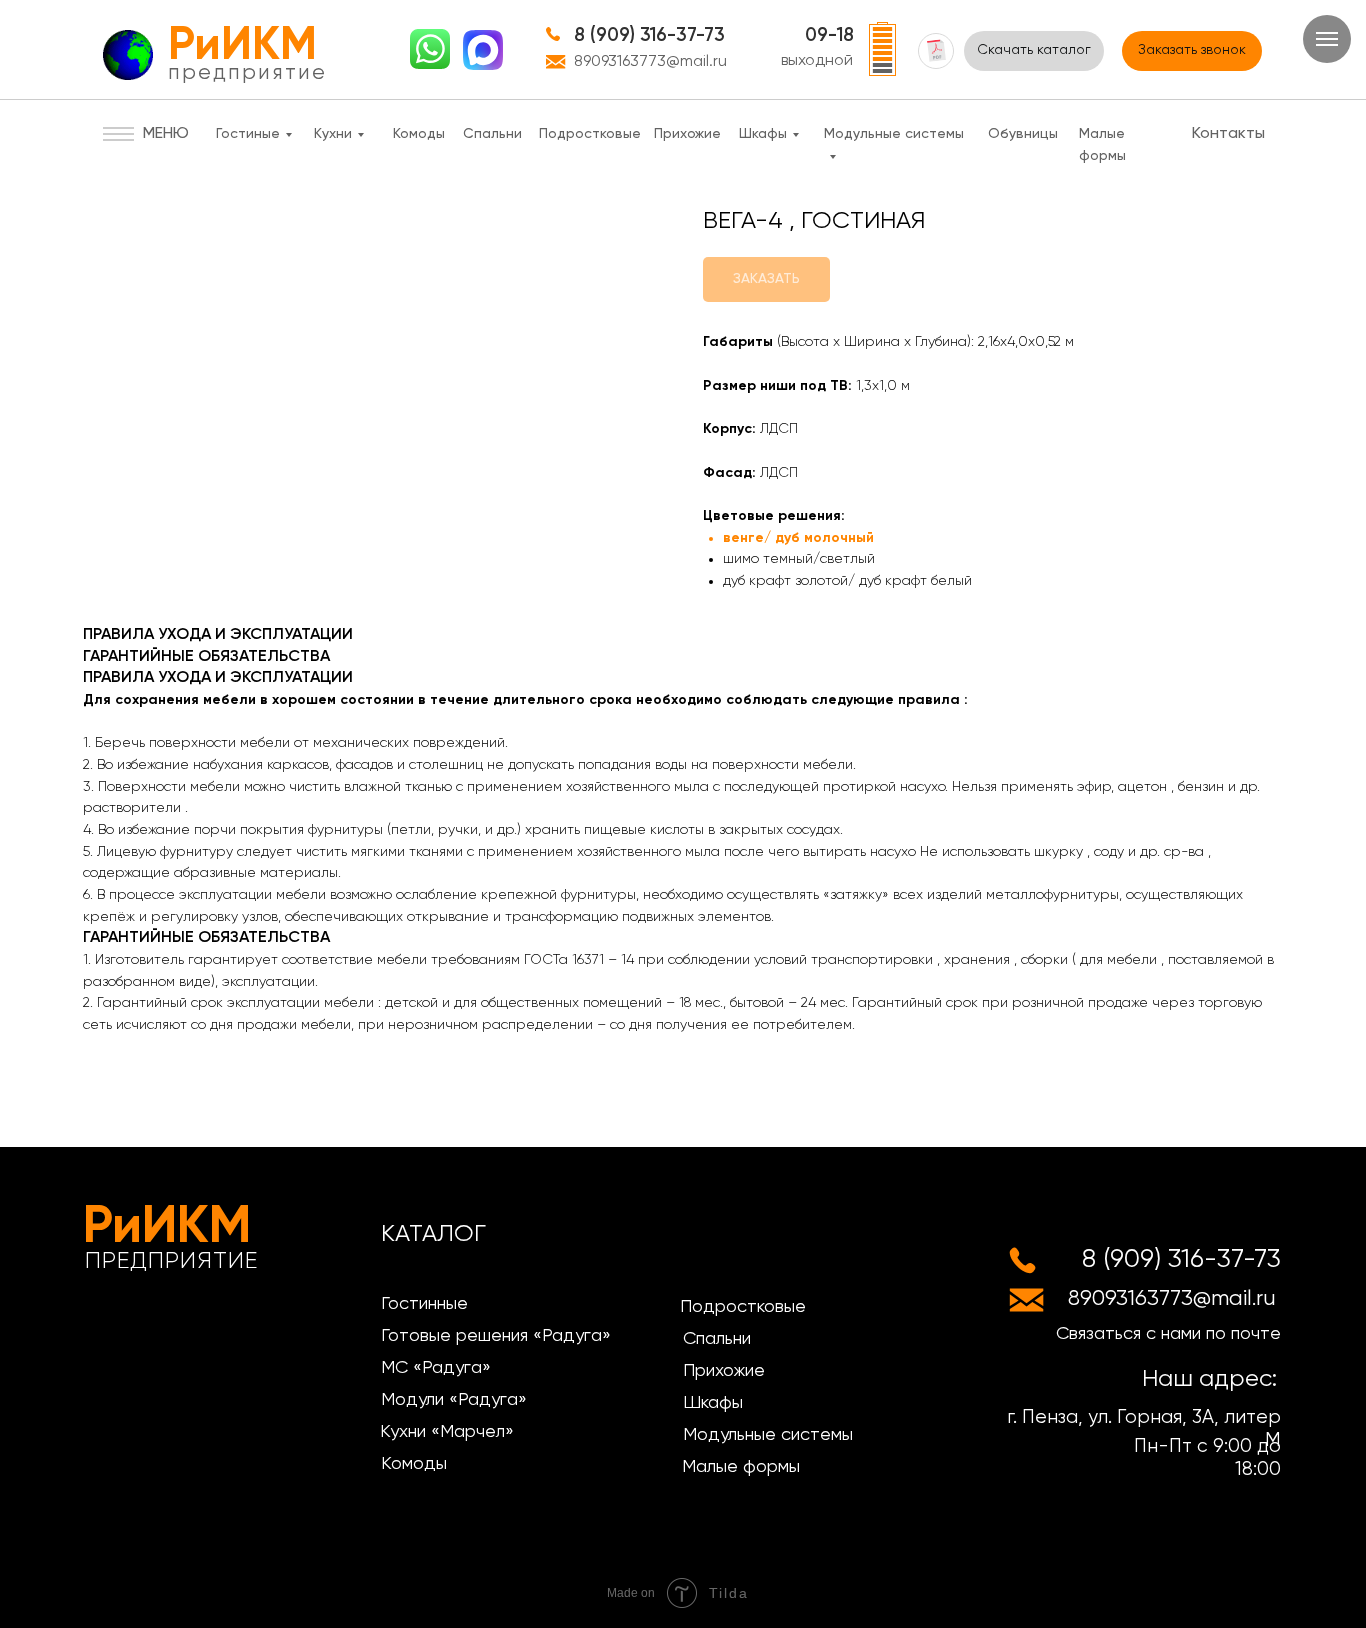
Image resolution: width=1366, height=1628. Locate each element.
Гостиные (248, 134)
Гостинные (424, 1304)
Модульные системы (768, 1435)
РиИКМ (242, 46)
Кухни (333, 134)
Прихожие (687, 134)
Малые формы (741, 1467)
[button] (1192, 51)
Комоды (419, 134)
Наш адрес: (1209, 1379)
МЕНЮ (166, 134)
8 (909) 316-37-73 (649, 35)
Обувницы (1023, 134)
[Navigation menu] (1327, 39)
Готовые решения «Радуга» (496, 1336)
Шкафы (763, 134)
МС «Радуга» (436, 1368)
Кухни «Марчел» (447, 1432)
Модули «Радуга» (454, 1400)
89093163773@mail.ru (650, 62)
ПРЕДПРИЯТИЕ (247, 73)
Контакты (1228, 134)
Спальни (492, 134)
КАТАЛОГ (433, 1234)
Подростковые (590, 134)
